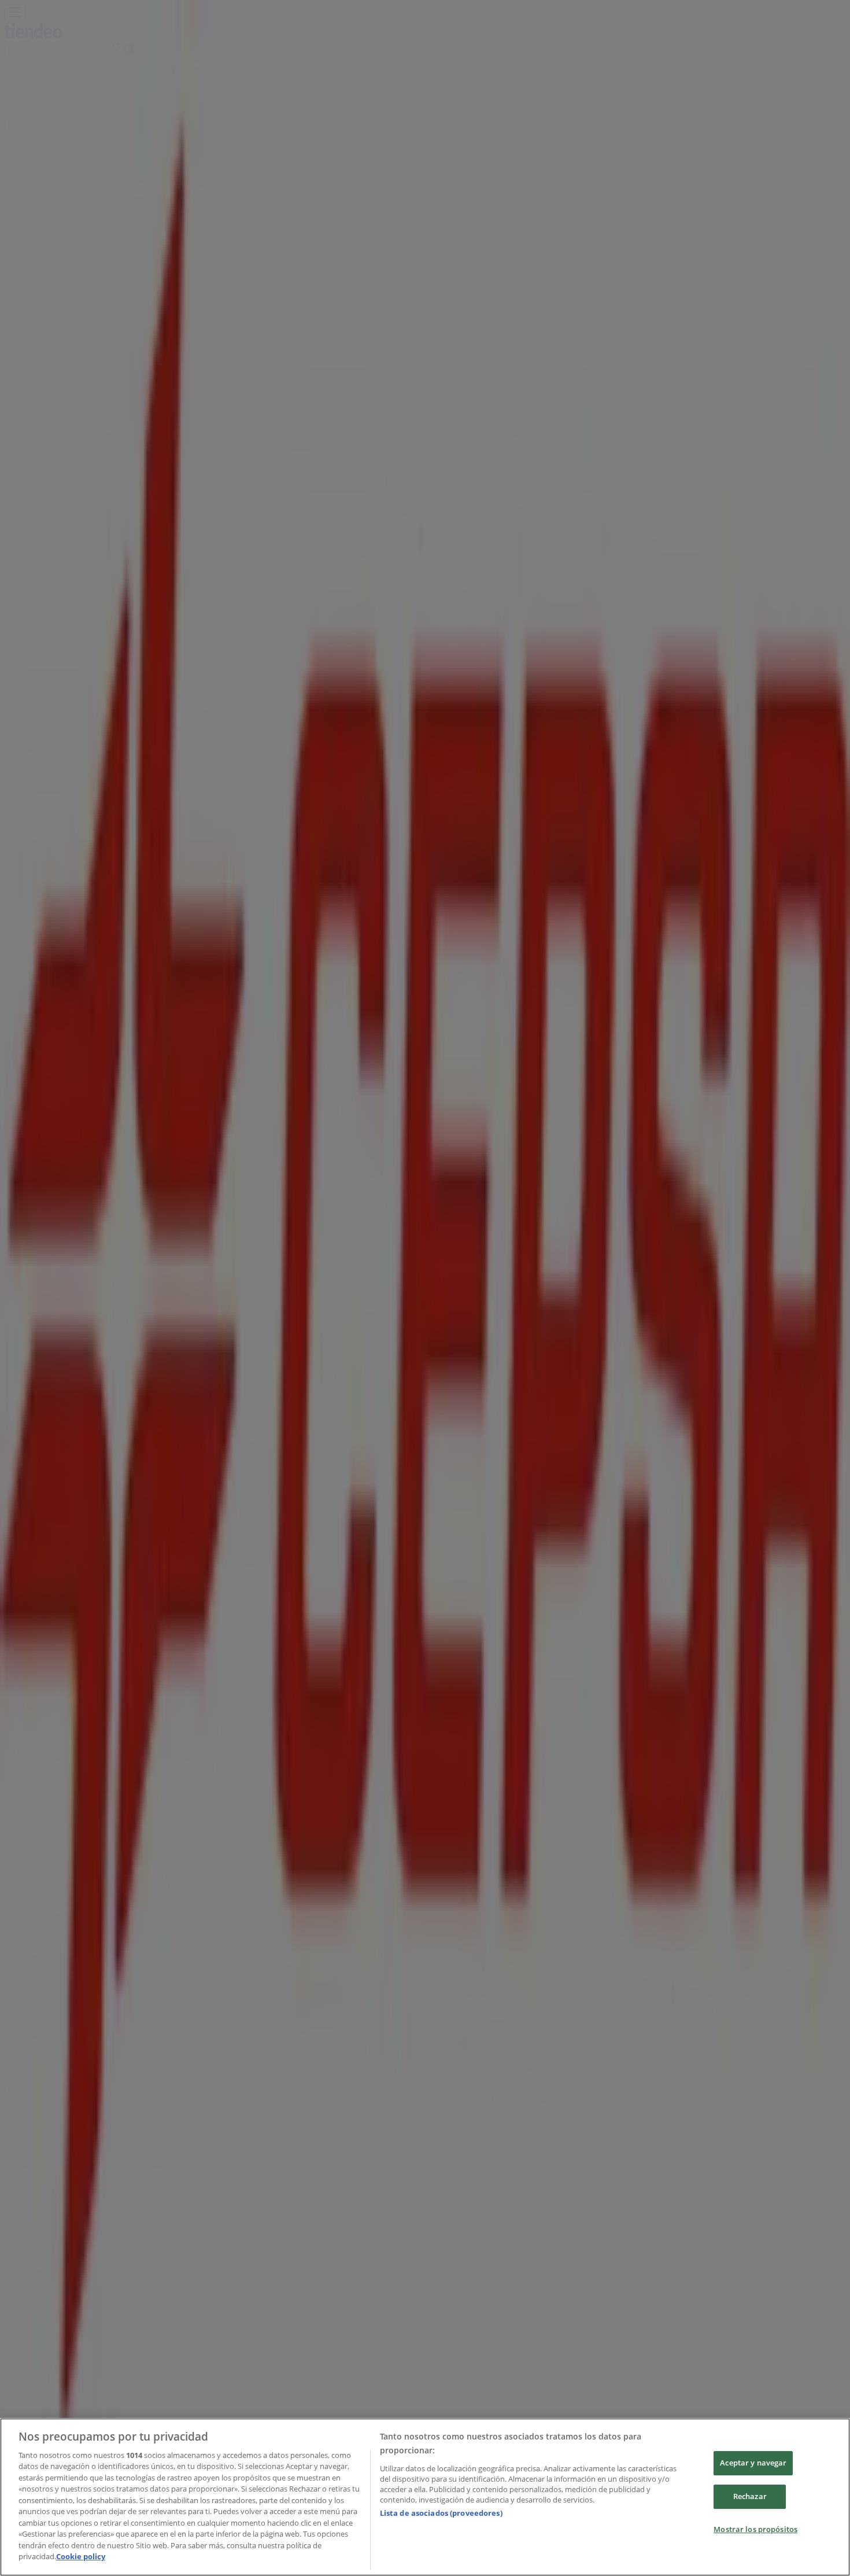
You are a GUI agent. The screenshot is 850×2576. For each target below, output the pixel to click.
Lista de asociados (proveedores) (441, 2513)
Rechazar (750, 2496)
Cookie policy (81, 2556)
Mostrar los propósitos (755, 2529)
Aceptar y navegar (753, 2463)
